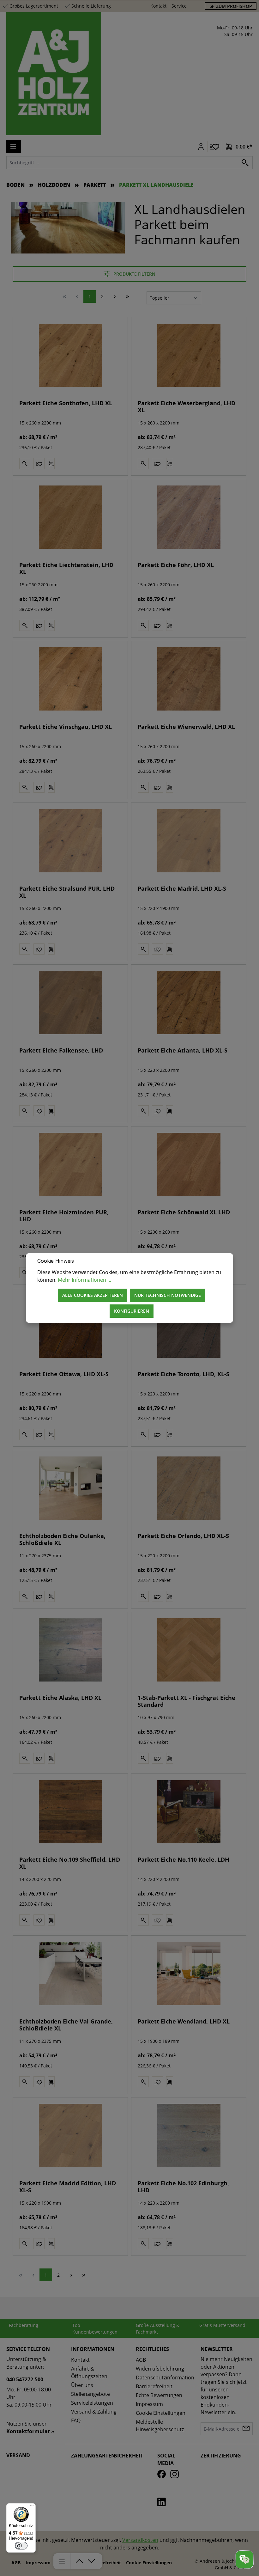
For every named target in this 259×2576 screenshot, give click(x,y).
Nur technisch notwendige (168, 1295)
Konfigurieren (132, 1311)
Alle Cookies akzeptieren (93, 1295)
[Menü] (32, 2507)
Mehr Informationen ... (84, 1280)
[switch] (21, 2546)
